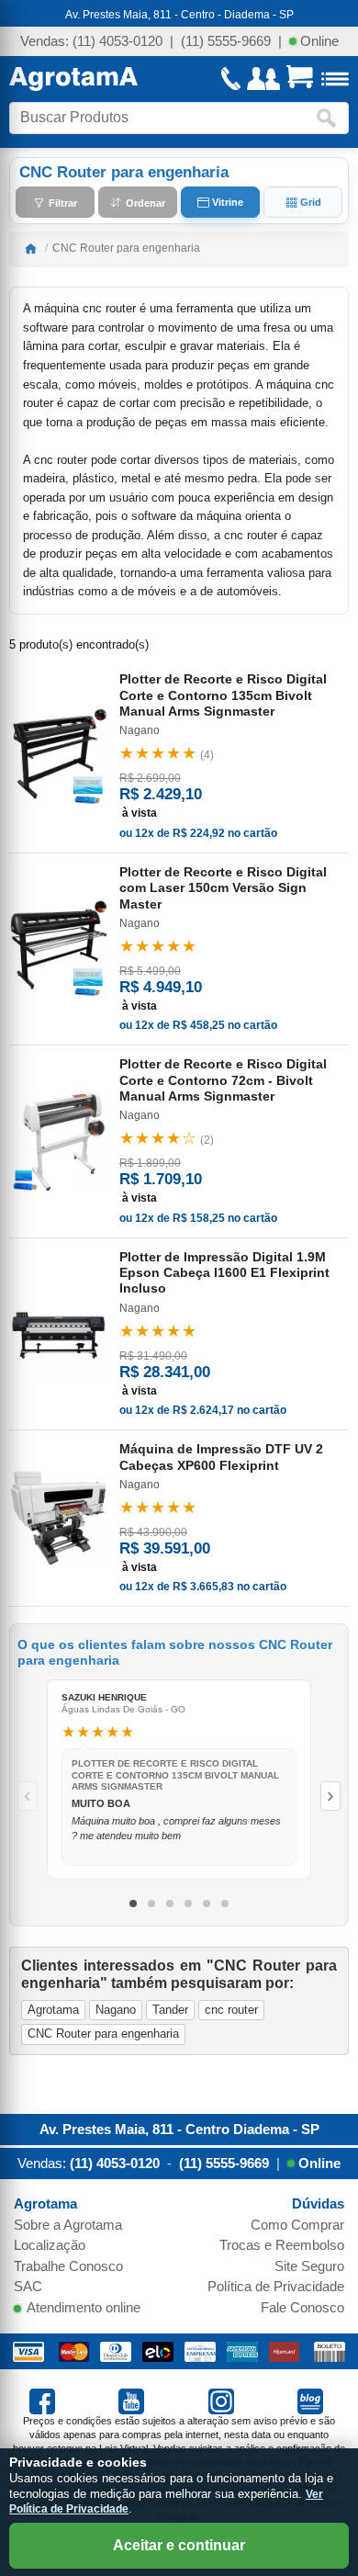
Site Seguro (309, 2266)
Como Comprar (297, 2225)
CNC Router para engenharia (103, 2034)
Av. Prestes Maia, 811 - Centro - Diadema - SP (179, 15)
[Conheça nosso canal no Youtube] (134, 2400)
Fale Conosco (302, 2307)
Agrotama (53, 2010)
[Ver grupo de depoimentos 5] (207, 1904)
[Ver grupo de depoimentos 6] (225, 1904)
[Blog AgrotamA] (313, 2400)
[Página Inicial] (73, 79)
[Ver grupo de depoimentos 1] (133, 1904)
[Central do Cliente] (263, 79)
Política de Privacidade (276, 2286)
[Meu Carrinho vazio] (300, 79)
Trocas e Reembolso (282, 2245)
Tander (170, 2010)
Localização (50, 2245)
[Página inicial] (30, 248)
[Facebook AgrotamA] (45, 2400)
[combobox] (162, 118)
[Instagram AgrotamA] (224, 2400)
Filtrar (62, 202)
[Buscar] (330, 118)
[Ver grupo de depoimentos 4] (188, 1904)
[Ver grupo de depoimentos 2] (151, 1904)
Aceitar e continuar (179, 2545)
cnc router (231, 2010)
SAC (28, 2286)
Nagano (116, 2010)
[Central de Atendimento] (231, 79)
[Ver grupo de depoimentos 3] (170, 1904)
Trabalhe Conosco (68, 2266)
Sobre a (68, 2225)
